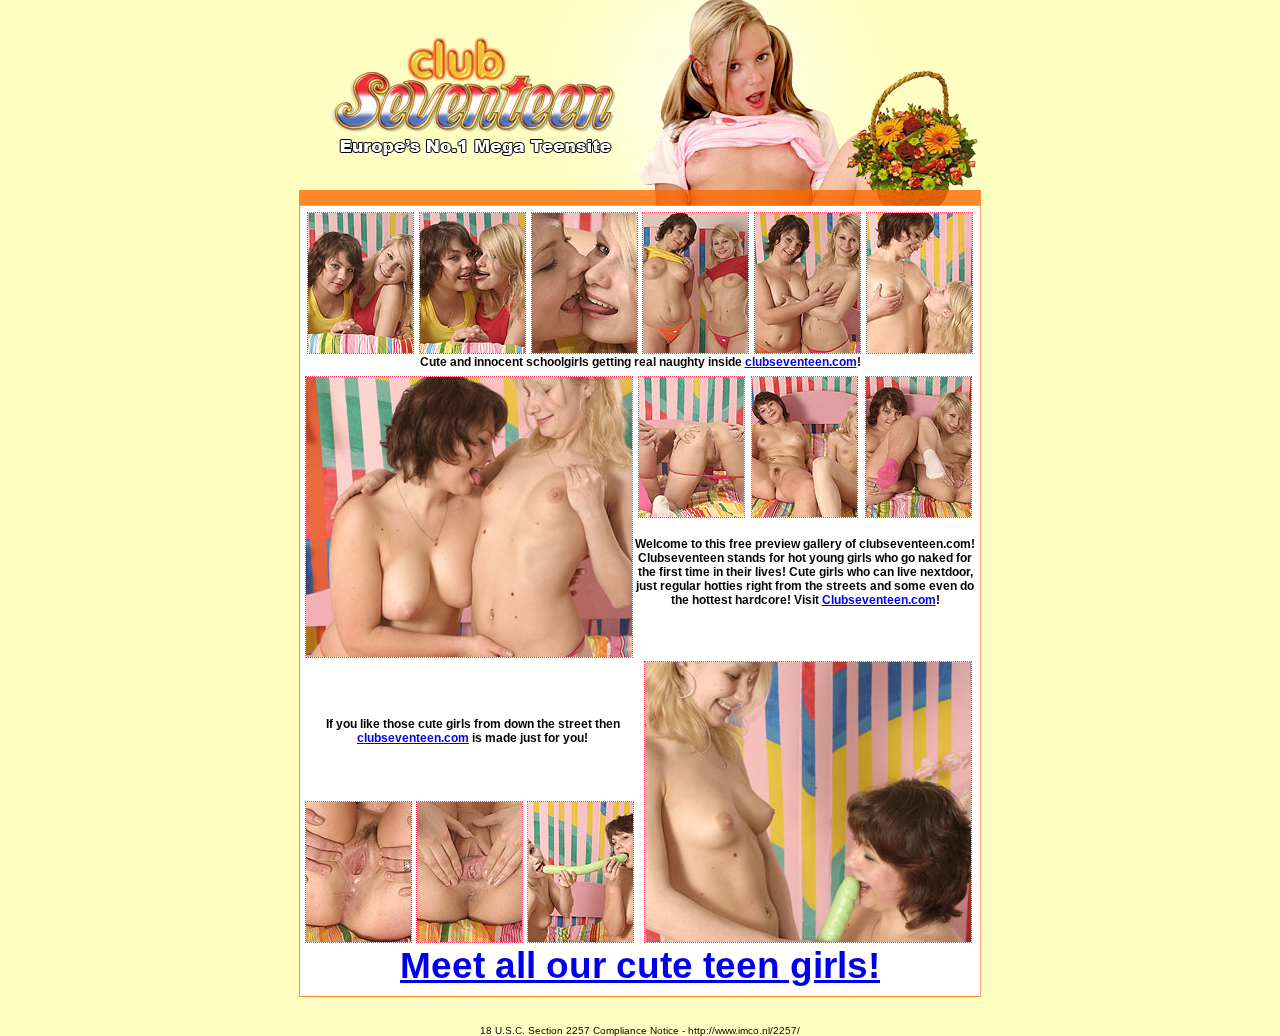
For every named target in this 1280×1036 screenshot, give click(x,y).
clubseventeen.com (801, 362)
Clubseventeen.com (879, 600)
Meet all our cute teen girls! (640, 965)
